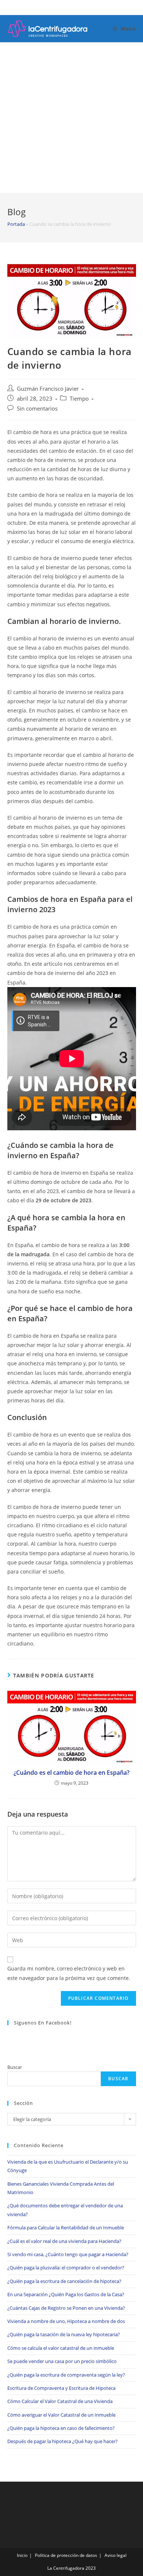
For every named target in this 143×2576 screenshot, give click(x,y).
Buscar (15, 2067)
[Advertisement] (71, 118)
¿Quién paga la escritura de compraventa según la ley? (66, 2375)
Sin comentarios (37, 409)
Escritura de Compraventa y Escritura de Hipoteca (61, 2388)
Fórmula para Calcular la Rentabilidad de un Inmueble (66, 2228)
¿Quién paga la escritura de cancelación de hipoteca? (64, 2281)
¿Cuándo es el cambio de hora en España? (71, 1773)
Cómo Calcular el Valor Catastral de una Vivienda (60, 2401)
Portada (16, 224)
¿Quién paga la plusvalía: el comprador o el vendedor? (66, 2268)
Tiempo (79, 399)
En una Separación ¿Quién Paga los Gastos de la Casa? (66, 2294)
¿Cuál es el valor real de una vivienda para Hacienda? (64, 2241)
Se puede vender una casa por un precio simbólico (62, 2361)
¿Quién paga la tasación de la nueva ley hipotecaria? (64, 2334)
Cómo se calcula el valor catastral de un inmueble (61, 2348)
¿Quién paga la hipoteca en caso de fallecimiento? (61, 2428)
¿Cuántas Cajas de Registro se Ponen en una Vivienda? (66, 2308)
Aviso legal (115, 2555)
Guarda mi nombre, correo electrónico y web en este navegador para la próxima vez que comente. (69, 1973)
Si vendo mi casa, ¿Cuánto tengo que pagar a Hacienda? (68, 2254)
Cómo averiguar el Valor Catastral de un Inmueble (61, 2415)
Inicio (22, 2555)
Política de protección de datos (66, 2555)
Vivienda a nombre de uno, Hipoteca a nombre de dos (66, 2321)
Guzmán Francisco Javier (48, 389)
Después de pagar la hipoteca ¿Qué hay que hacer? (63, 2441)
